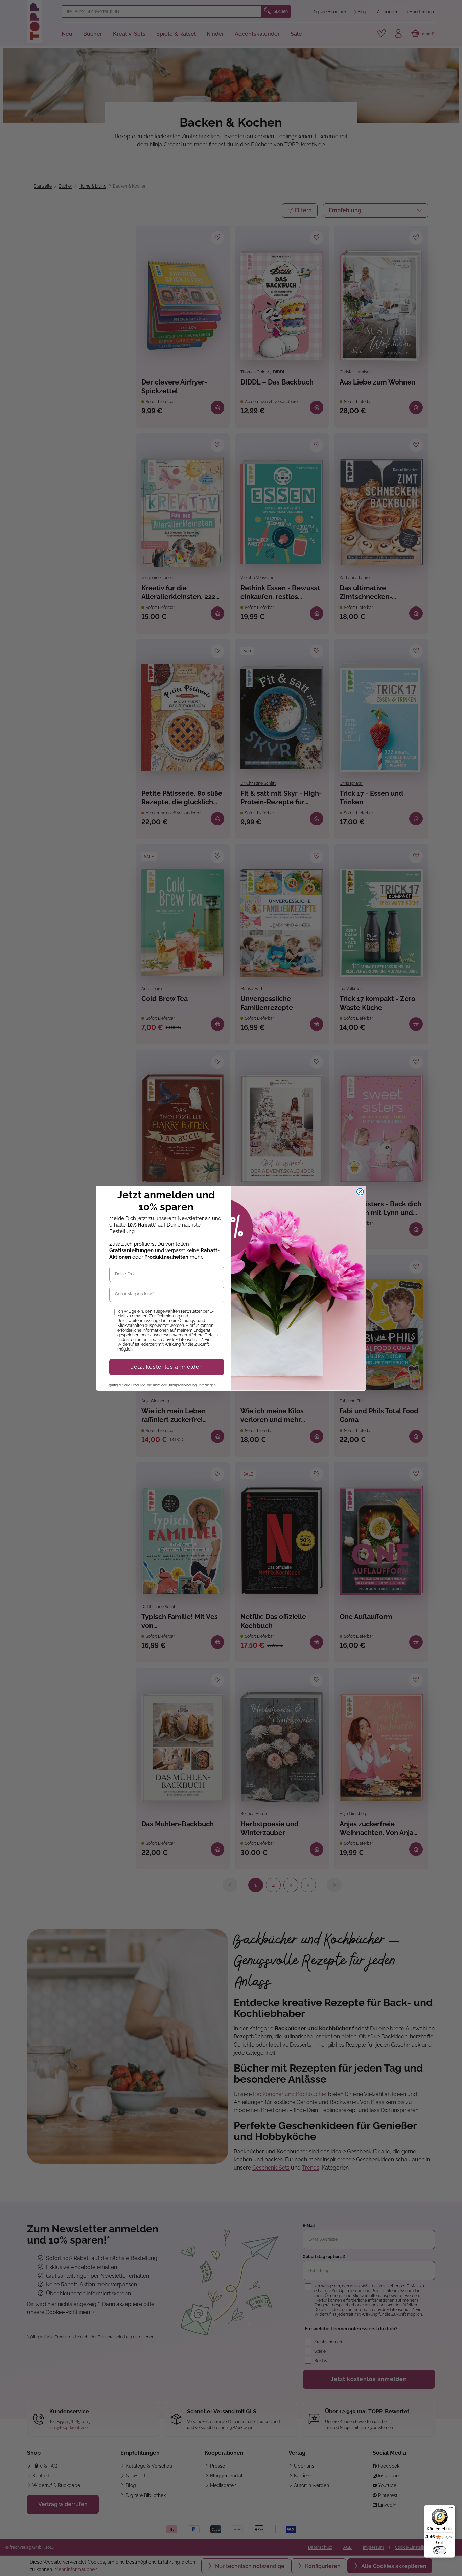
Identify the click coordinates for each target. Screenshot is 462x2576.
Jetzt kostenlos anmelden (167, 1367)
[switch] (440, 2550)
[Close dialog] (360, 1192)
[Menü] (451, 2509)
